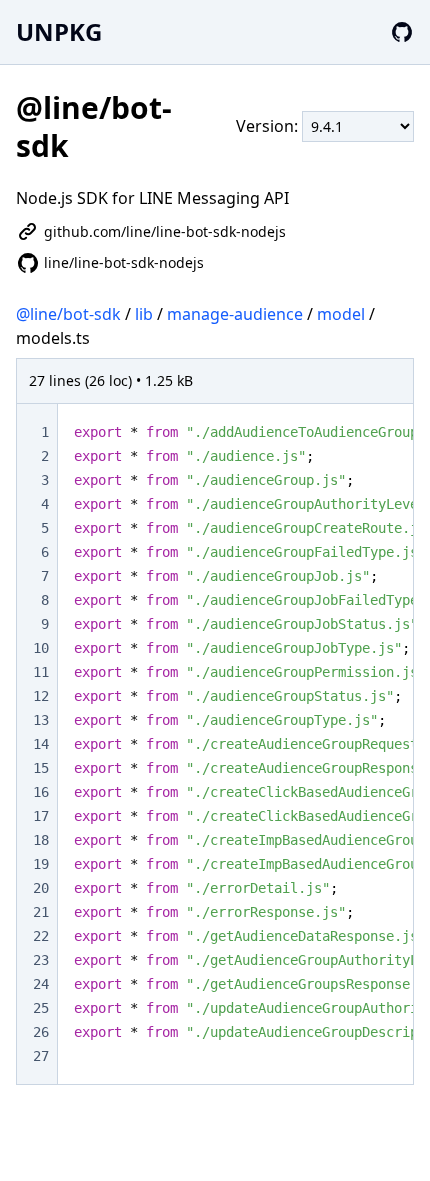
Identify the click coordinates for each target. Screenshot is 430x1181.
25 (41, 1008)
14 (41, 744)
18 (41, 840)
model (341, 314)
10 (41, 648)
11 (41, 672)
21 (41, 912)
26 (41, 1032)
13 (41, 720)
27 (41, 1056)
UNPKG (59, 31)
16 (41, 792)
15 (41, 768)
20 (41, 888)
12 (41, 696)
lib (144, 314)
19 (41, 864)
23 (41, 960)
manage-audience (235, 314)
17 (41, 816)
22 (41, 936)
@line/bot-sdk (68, 314)
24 (41, 984)
